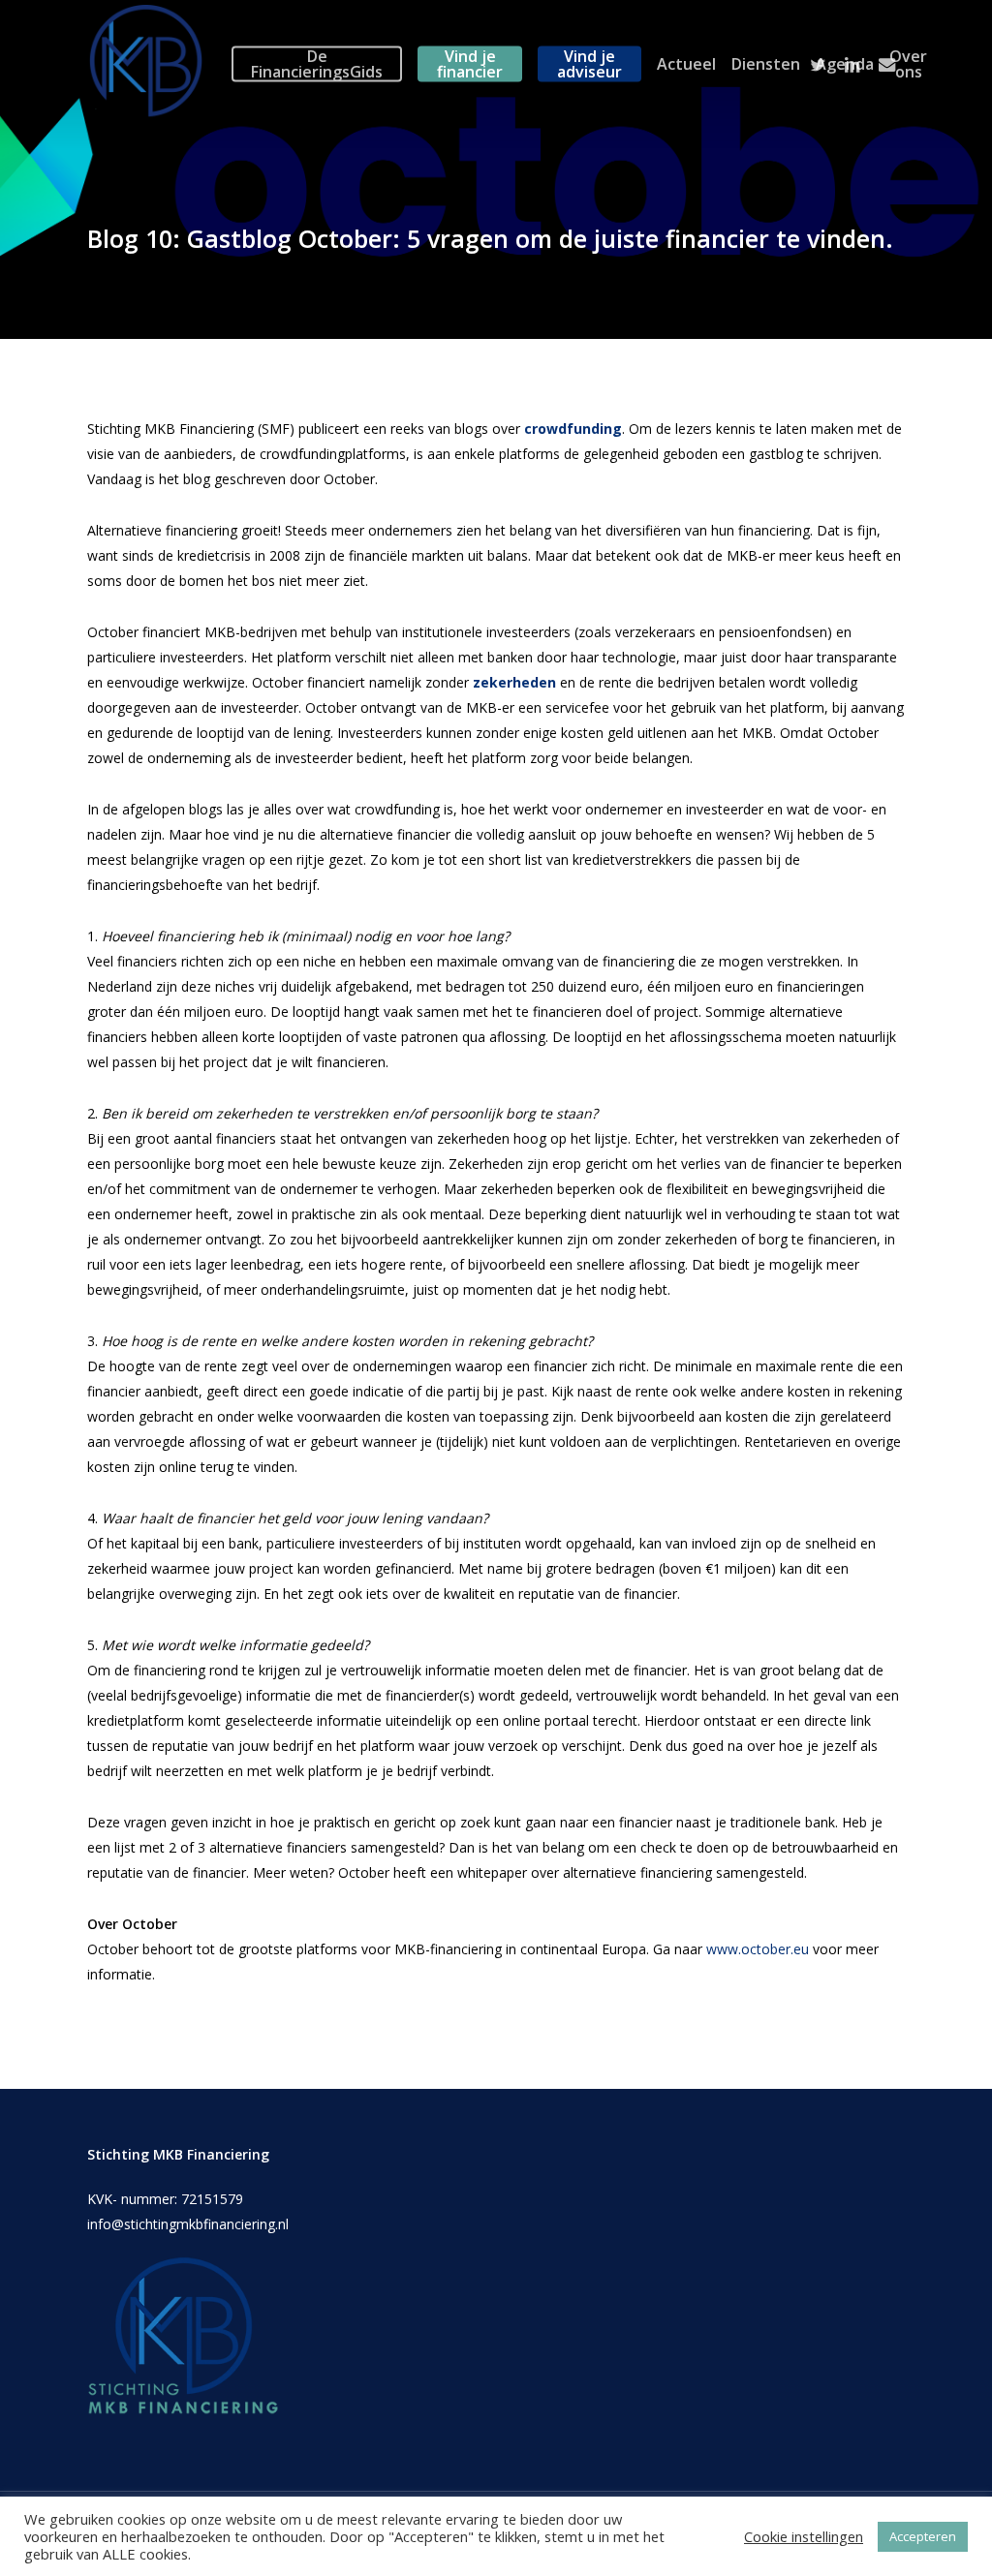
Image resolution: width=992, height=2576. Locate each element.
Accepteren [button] (923, 2536)
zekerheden (514, 682)
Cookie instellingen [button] (804, 2536)
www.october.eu (758, 1949)
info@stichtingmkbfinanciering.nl (188, 2224)
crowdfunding (573, 429)
